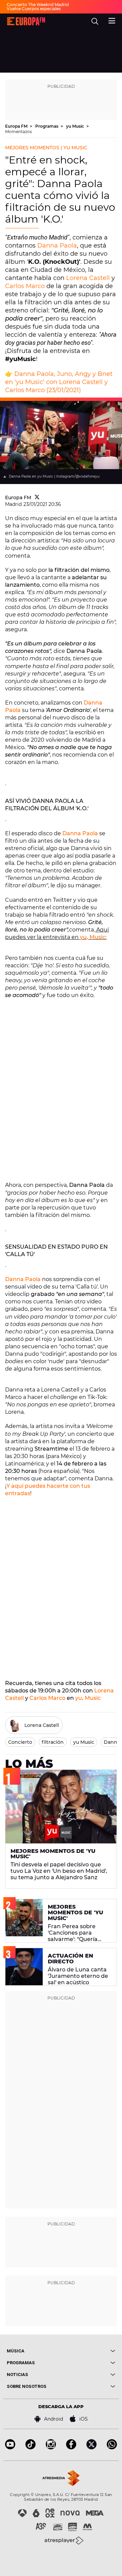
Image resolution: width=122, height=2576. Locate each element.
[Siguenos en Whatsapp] (112, 2447)
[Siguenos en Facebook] (71, 2447)
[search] (95, 21)
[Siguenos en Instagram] (51, 2447)
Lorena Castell (88, 278)
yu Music (76, 126)
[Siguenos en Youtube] (10, 2447)
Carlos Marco (25, 286)
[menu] (112, 20)
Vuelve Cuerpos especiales (34, 9)
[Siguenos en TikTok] (30, 2447)
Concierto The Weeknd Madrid (38, 5)
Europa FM (17, 126)
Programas (47, 126)
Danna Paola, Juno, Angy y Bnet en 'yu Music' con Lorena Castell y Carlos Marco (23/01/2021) (59, 382)
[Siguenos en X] (91, 2447)
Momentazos (18, 132)
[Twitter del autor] (37, 498)
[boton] (88, 2351)
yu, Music (93, 937)
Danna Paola (57, 246)
